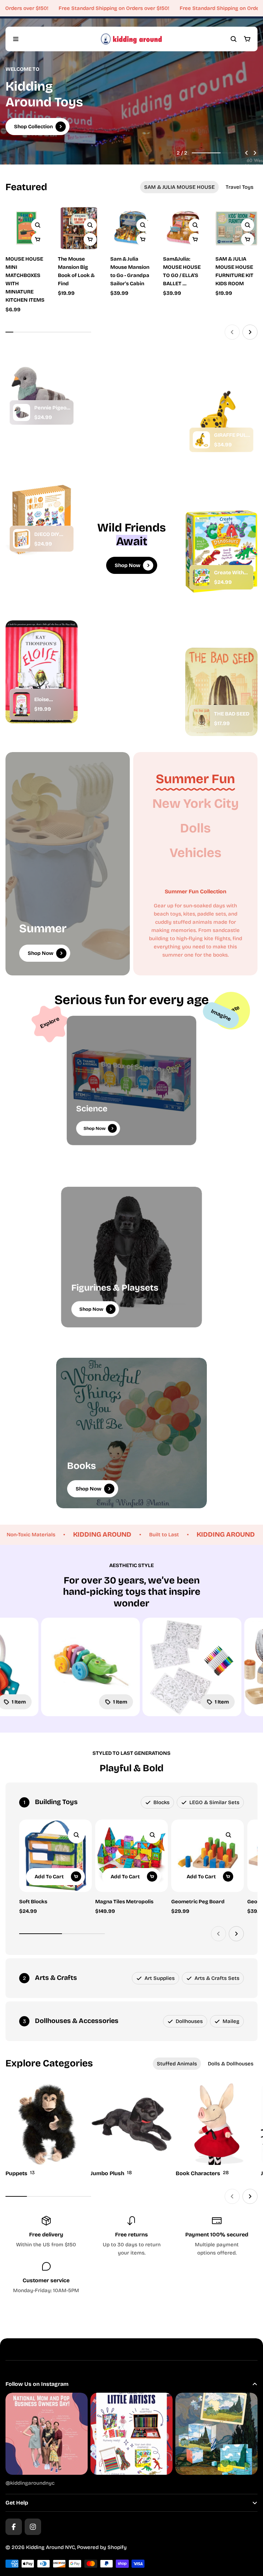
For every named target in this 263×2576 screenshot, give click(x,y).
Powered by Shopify (102, 2547)
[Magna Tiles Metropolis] (131, 1856)
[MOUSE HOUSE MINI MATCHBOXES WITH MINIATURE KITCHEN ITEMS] (27, 228)
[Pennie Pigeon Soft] (22, 412)
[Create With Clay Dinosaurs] (201, 577)
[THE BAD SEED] (201, 718)
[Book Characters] (217, 2131)
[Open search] (234, 39)
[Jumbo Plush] (132, 2131)
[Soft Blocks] (55, 1856)
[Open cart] (247, 39)
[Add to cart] (90, 239)
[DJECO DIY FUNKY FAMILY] (22, 539)
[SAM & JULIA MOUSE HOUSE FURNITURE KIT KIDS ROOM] (236, 252)
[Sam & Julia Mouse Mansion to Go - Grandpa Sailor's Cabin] (131, 252)
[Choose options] (38, 239)
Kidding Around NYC (51, 2547)
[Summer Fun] (195, 779)
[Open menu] (16, 39)
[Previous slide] (247, 153)
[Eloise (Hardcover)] (22, 704)
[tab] (179, 187)
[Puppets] (46, 2131)
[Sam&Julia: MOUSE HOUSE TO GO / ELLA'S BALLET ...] (184, 252)
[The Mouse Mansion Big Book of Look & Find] (79, 252)
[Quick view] (38, 225)
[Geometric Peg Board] (208, 1856)
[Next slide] (255, 153)
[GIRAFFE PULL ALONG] (201, 440)
